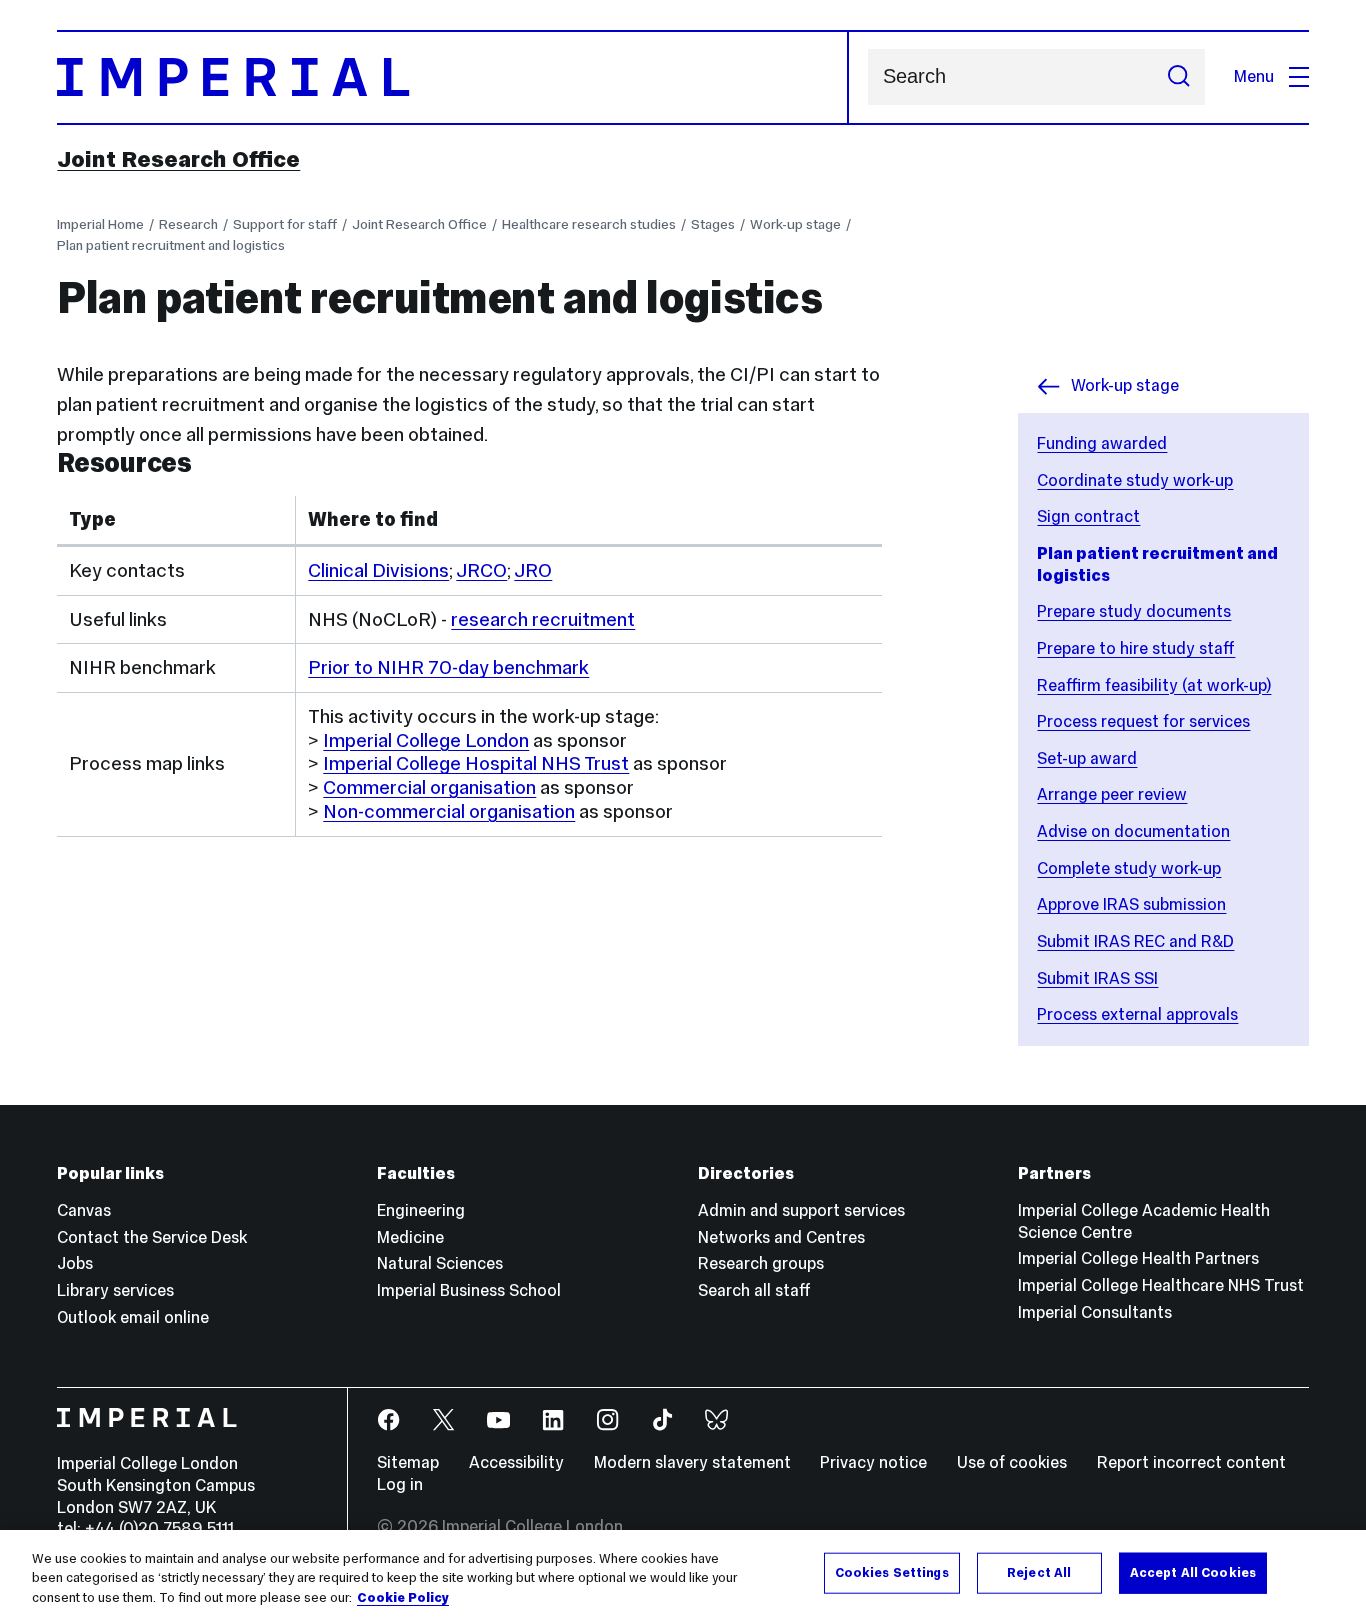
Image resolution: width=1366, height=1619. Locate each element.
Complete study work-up (1129, 868)
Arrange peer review (1112, 794)
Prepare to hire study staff (1136, 648)
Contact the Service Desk (152, 1237)
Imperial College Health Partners (1138, 1258)
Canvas (84, 1210)
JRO (533, 570)
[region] (683, 1574)
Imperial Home (100, 224)
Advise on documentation (1133, 831)
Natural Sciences (440, 1263)
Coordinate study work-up (1135, 480)
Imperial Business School (469, 1290)
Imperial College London (426, 740)
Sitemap (408, 1462)
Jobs (75, 1263)
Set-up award (1087, 758)
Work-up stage (795, 224)
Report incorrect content (1191, 1462)
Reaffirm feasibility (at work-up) (1154, 685)
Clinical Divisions (378, 570)
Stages (713, 224)
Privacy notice (873, 1462)
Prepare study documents (1134, 611)
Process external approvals (1137, 1014)
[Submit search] (1178, 77)
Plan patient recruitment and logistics (171, 245)
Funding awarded (1102, 443)
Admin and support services (801, 1210)
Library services (115, 1290)
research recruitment (543, 619)
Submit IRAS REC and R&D (1135, 941)
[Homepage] (452, 77)
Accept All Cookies (1193, 1572)
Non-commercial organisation (449, 811)
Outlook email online (133, 1317)
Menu (1254, 76)
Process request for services (1143, 721)
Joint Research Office (178, 159)
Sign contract (1088, 516)
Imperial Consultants (1095, 1312)
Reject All (1039, 1572)
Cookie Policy (403, 1598)
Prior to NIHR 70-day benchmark (448, 667)
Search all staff (754, 1290)
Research (188, 224)
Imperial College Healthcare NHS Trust (1161, 1285)
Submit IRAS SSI (1097, 978)
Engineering (421, 1210)
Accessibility (516, 1462)
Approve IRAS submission (1131, 904)
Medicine (410, 1237)
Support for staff (285, 224)
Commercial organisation (429, 787)
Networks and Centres (781, 1237)
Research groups (761, 1263)
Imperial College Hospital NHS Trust (476, 763)
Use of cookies (1012, 1462)
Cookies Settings (892, 1572)
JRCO (481, 570)
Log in (400, 1484)
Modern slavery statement (692, 1462)
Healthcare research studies (589, 224)
